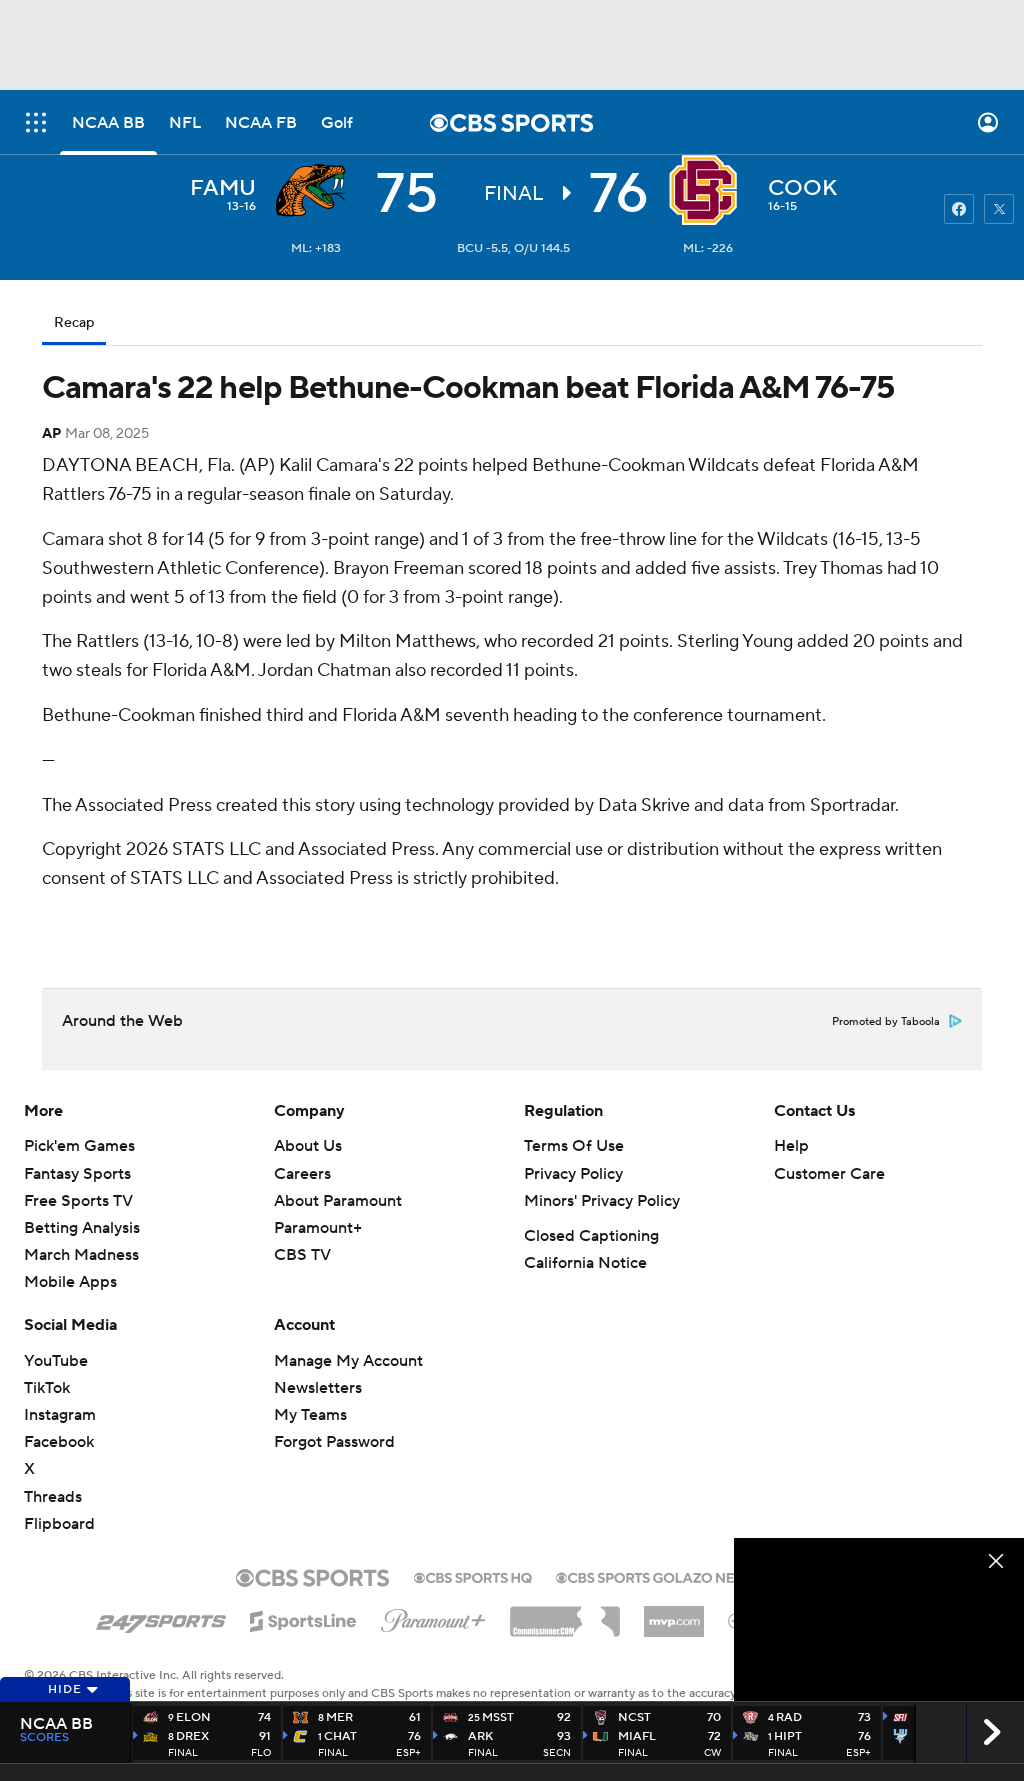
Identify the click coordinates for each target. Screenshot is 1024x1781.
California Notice (585, 1263)
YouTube (56, 1361)
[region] (879, 1619)
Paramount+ (318, 1228)
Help (791, 1146)
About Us (308, 1146)
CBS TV (302, 1255)
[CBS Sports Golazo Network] (672, 1576)
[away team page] (316, 190)
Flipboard (59, 1524)
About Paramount (338, 1201)
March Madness (81, 1255)
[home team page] (708, 190)
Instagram (60, 1415)
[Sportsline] (303, 1618)
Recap (74, 323)
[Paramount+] (433, 1617)
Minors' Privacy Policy (602, 1201)
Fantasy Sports (77, 1174)
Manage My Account (348, 1361)
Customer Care (829, 1174)
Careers (302, 1174)
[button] (36, 122)
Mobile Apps (70, 1282)
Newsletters (318, 1388)
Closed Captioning (591, 1236)
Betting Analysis (82, 1228)
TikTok (47, 1388)
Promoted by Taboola (886, 1022)
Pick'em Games (79, 1146)
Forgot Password (334, 1442)
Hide (65, 1689)
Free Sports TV (78, 1201)
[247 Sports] (161, 1618)
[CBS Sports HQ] (473, 1576)
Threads (53, 1497)
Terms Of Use (574, 1146)
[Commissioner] (565, 1614)
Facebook (59, 1442)
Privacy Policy (573, 1174)
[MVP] (674, 1614)
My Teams (310, 1415)
